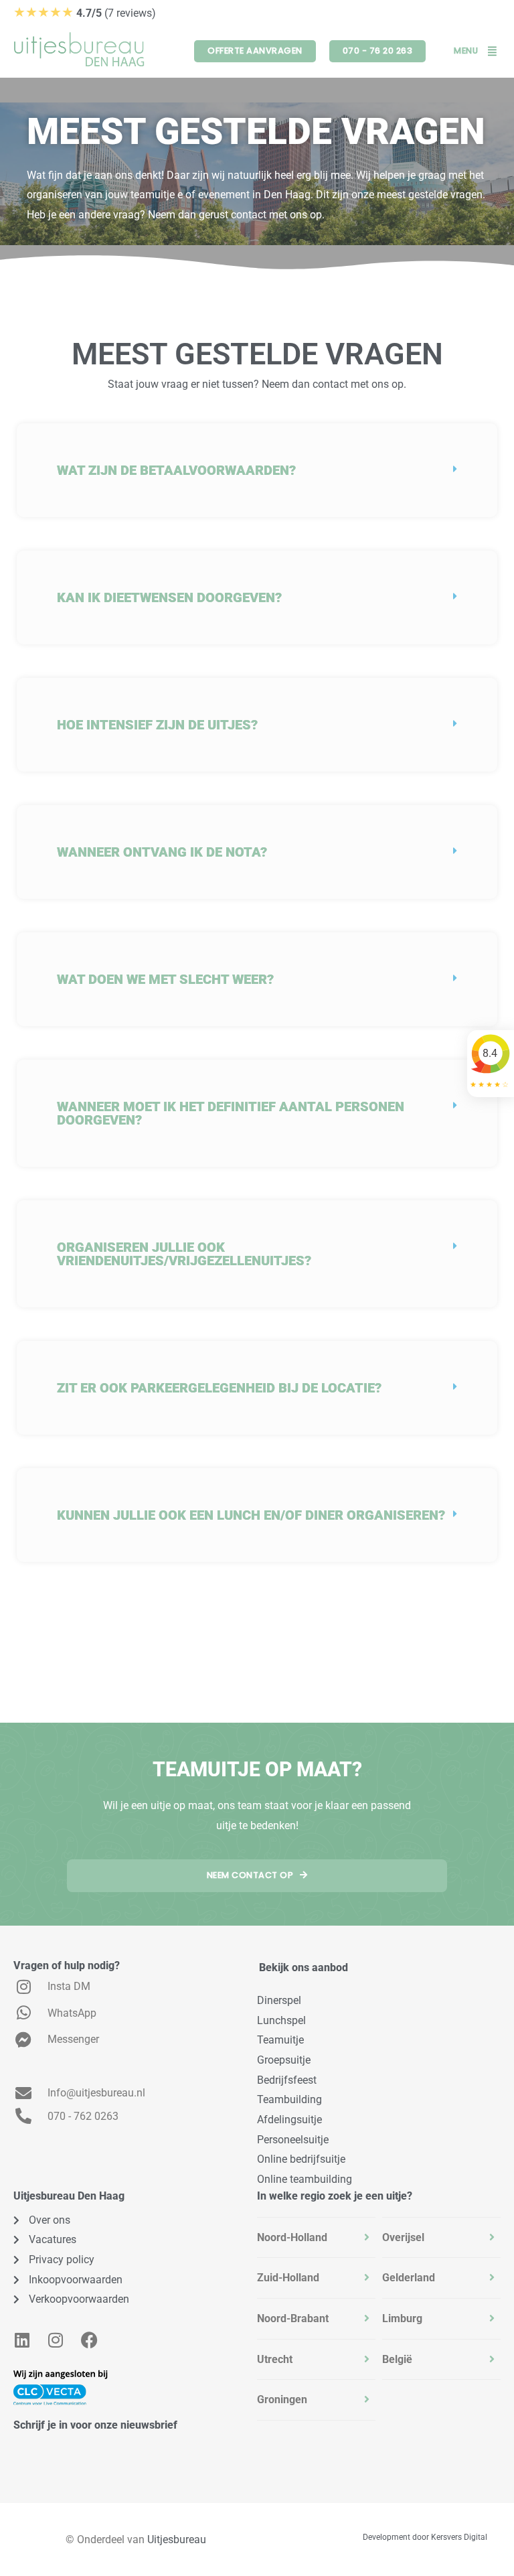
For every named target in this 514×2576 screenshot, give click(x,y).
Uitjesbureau (177, 2539)
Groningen (282, 2400)
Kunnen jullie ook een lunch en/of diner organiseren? (251, 1515)
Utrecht (275, 2359)
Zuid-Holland (288, 2278)
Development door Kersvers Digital (425, 2537)
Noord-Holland (292, 2237)
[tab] (316, 2238)
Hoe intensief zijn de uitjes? (157, 725)
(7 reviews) (85, 13)
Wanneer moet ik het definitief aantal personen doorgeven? (231, 1113)
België (397, 2359)
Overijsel (403, 2237)
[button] (257, 470)
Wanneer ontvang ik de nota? (162, 852)
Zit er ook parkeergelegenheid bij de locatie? (219, 1388)
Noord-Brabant (293, 2318)
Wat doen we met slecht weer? (165, 979)
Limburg (402, 2318)
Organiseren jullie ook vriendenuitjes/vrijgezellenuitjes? (184, 1254)
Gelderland (409, 2278)
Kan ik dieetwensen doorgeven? (169, 597)
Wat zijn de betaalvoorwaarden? (176, 470)
